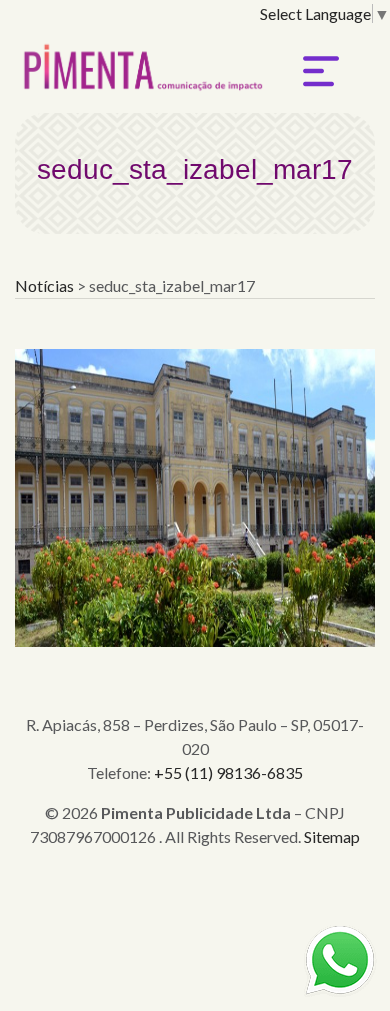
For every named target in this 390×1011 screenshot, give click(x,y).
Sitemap (332, 836)
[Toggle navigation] (321, 71)
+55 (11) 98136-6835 (228, 772)
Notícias (46, 285)
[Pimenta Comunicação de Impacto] (140, 61)
